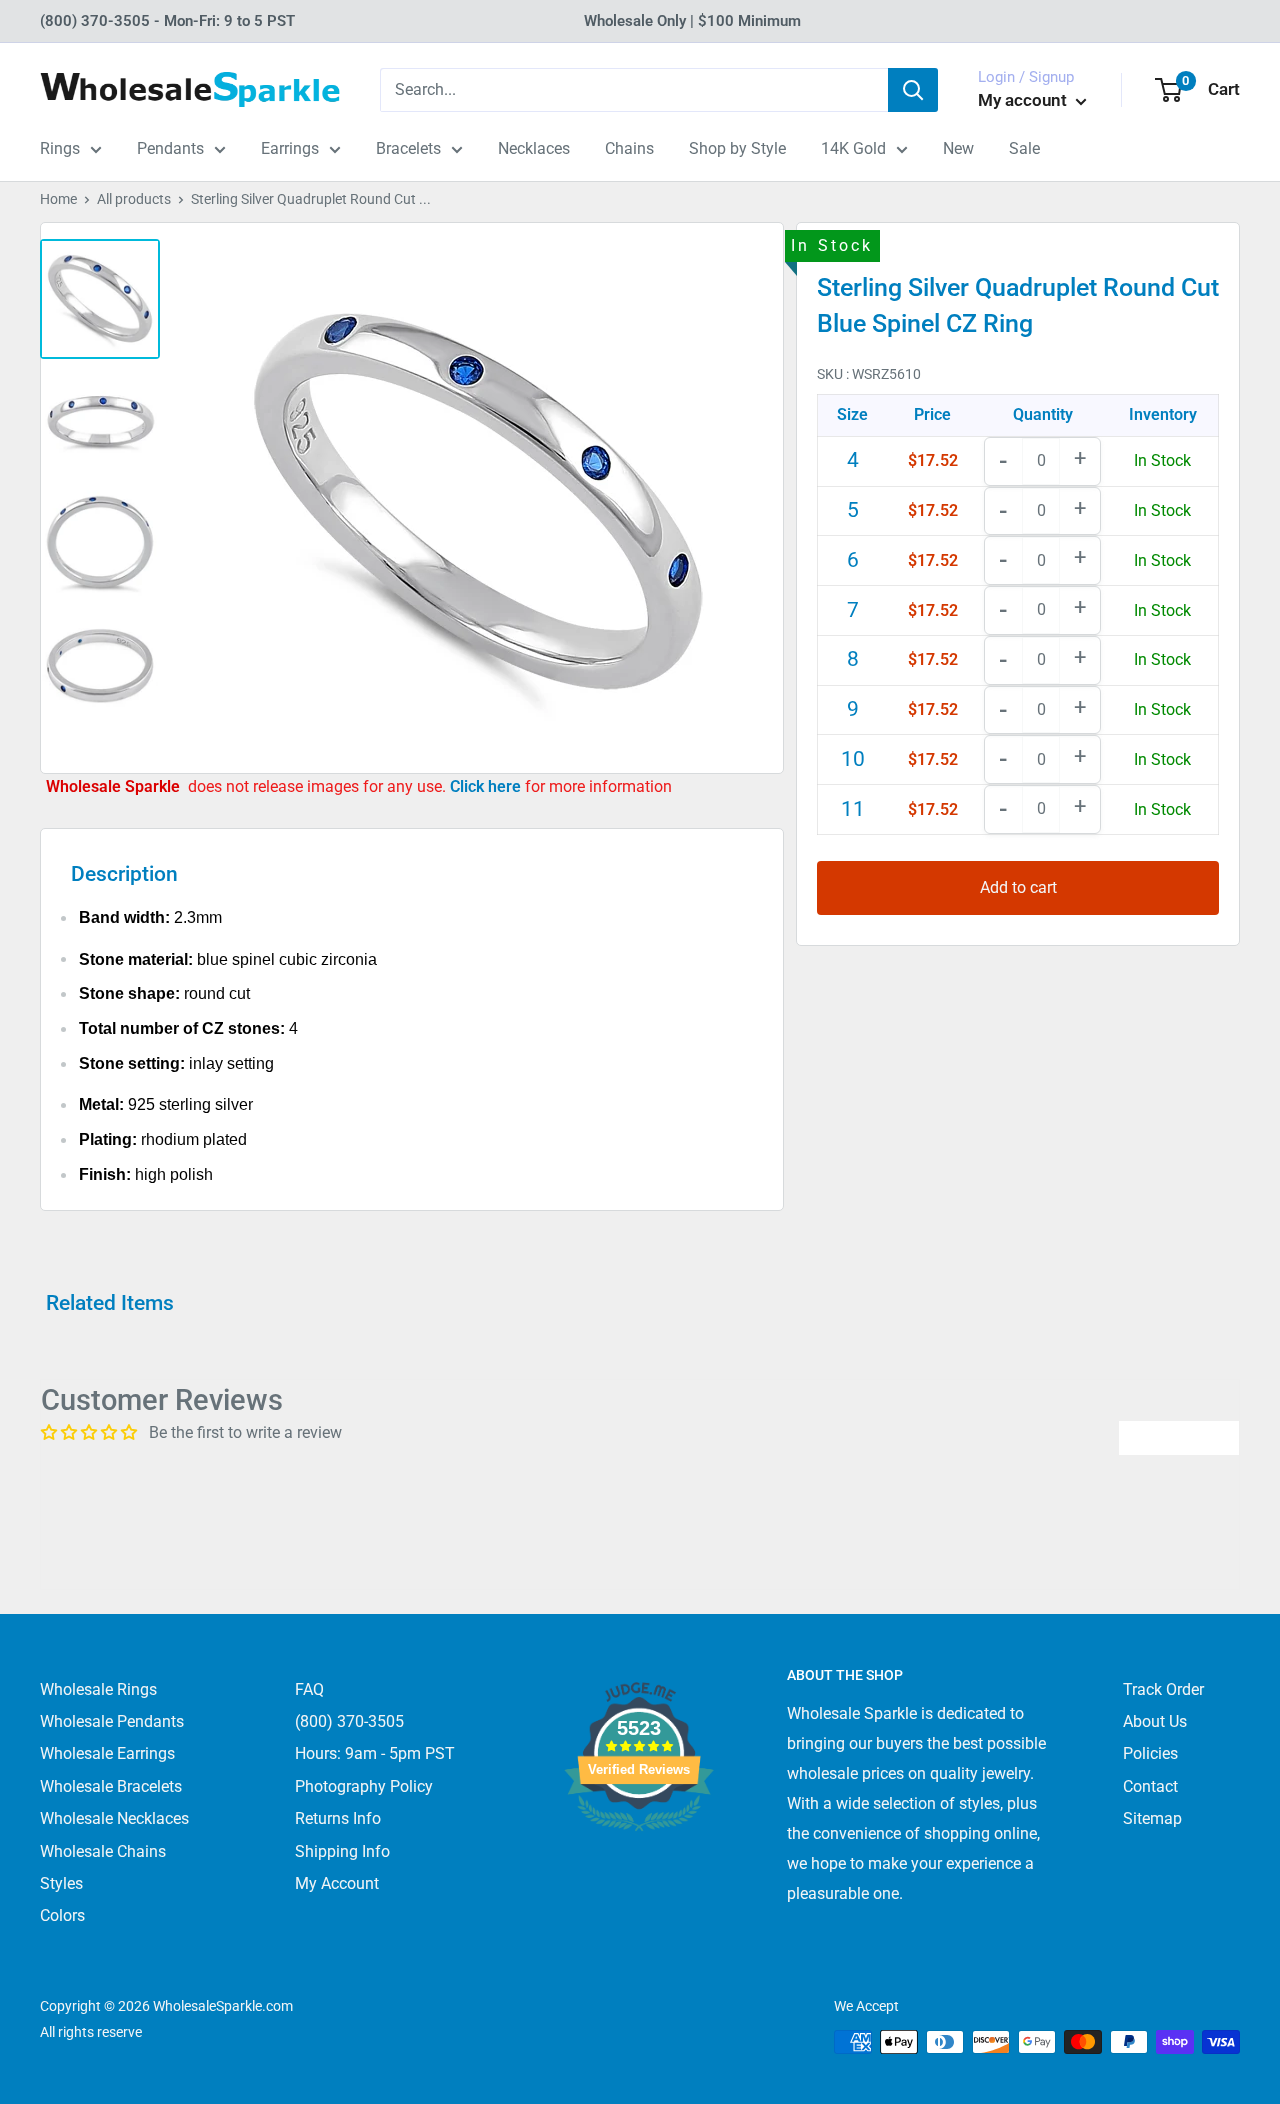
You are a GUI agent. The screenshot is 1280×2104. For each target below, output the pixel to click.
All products (134, 199)
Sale (1024, 148)
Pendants (170, 148)
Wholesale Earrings (107, 1753)
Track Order (1163, 1689)
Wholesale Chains (103, 1851)
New (958, 148)
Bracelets (408, 148)
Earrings (290, 148)
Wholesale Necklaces (114, 1818)
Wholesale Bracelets (111, 1786)
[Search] (913, 90)
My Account (337, 1883)
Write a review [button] (1179, 1437)
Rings (60, 148)
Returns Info (338, 1818)
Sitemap (1152, 1818)
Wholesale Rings (98, 1689)
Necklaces (534, 148)
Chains (629, 148)
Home (58, 199)
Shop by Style (737, 148)
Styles (61, 1883)
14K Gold (853, 148)
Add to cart (1018, 886)
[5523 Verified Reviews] (639, 1864)
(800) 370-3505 (349, 1721)
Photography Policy (364, 1786)
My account (1024, 100)
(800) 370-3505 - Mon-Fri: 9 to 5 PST (167, 21)
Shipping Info (342, 1851)
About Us (1155, 1721)
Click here (487, 786)
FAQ (309, 1689)
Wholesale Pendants (112, 1721)
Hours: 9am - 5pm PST (375, 1753)
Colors (62, 1915)
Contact (1150, 1786)
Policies (1150, 1753)
